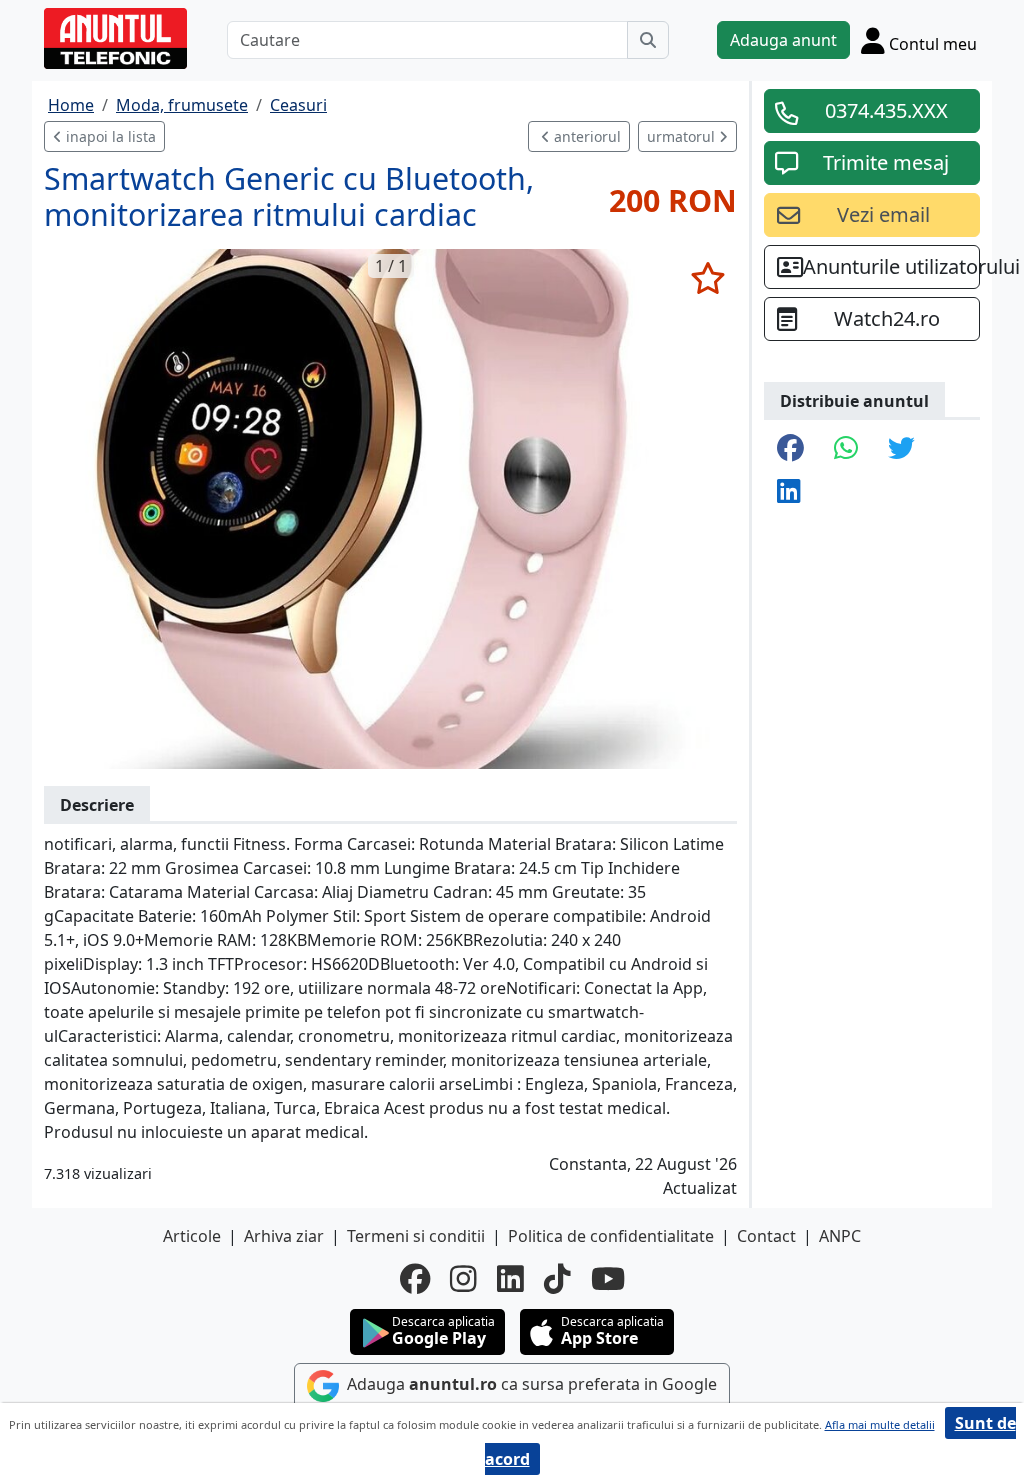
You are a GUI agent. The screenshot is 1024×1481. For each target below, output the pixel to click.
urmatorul (683, 136)
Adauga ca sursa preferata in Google (530, 1385)
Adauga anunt (783, 40)
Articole (192, 1236)
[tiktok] (557, 1279)
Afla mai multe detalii (880, 1424)
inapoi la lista (109, 136)
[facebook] (415, 1279)
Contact (766, 1236)
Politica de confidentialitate (611, 1236)
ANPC (840, 1236)
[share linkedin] (789, 492)
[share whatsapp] (846, 449)
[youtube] (608, 1279)
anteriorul (585, 136)
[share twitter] (901, 449)
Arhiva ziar (284, 1236)
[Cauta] (648, 40)
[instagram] (463, 1279)
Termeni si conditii (416, 1236)
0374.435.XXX (886, 110)
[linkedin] (510, 1279)
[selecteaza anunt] (707, 278)
